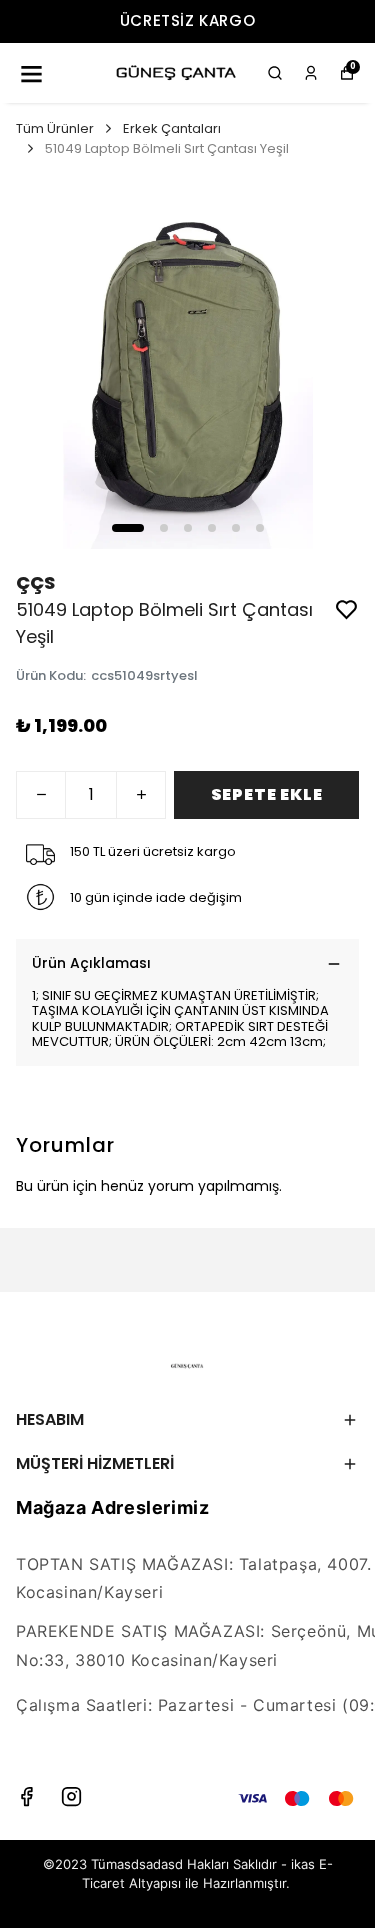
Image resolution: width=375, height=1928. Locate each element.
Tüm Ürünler (55, 128)
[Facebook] (26, 1796)
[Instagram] (71, 1796)
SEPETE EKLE (267, 794)
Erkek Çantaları (172, 128)
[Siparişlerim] (311, 73)
